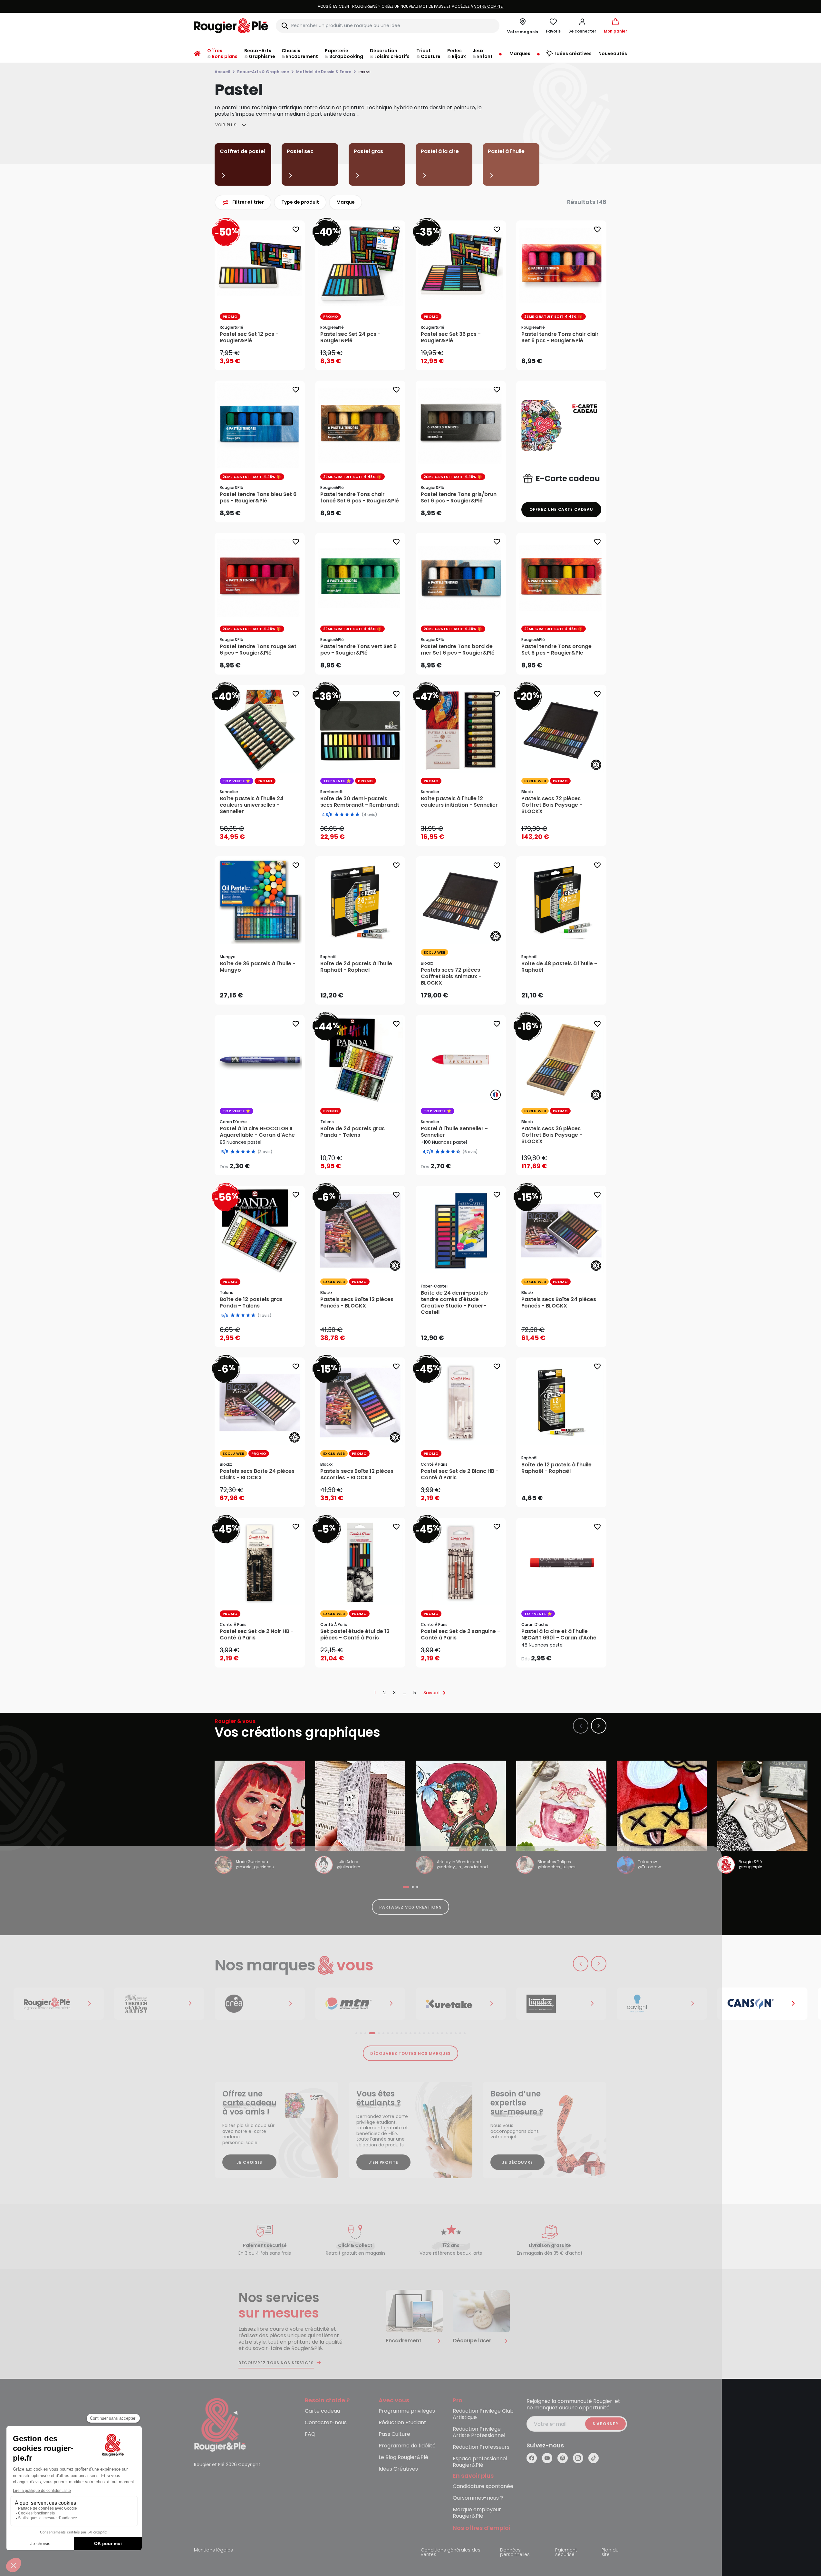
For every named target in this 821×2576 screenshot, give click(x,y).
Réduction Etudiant (402, 2423)
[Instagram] (578, 2458)
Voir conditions (449, 6)
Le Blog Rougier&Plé (403, 2458)
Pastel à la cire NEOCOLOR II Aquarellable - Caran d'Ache (257, 1132)
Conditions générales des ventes (451, 2553)
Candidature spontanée (483, 2487)
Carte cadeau (322, 2411)
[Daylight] (461, 2004)
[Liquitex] (360, 2004)
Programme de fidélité (407, 2446)
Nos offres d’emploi (482, 2528)
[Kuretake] (260, 2004)
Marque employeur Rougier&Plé (477, 2513)
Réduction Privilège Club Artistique (483, 2414)
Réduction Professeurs (481, 2447)
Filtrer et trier (248, 202)
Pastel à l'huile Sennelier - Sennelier (454, 1132)
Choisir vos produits (265, 1162)
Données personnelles (515, 2553)
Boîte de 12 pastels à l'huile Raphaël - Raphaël (556, 1468)
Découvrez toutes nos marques (411, 2053)
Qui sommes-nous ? (478, 2498)
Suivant (432, 1693)
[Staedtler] (662, 2004)
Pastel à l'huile (506, 151)
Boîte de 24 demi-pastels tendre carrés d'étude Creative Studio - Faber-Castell (454, 1303)
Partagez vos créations (410, 1907)
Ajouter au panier (265, 359)
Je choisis (249, 2162)
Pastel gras (368, 151)
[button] (582, 26)
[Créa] (59, 2004)
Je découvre (517, 2162)
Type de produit (300, 202)
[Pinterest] (563, 2458)
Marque (346, 202)
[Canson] (561, 2004)
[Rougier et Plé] (220, 2424)
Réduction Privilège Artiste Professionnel (479, 2432)
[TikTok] (594, 2458)
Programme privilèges (407, 2411)
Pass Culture (394, 2434)
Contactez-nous (326, 2423)
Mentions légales (213, 2550)
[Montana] (159, 2004)
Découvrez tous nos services (276, 2363)
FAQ (310, 2434)
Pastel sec (300, 151)
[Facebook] (532, 2458)
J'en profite (384, 2162)
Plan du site (610, 2553)
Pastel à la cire (440, 151)
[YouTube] (547, 2458)
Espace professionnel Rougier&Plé (480, 2462)
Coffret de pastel (242, 151)
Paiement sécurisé (566, 2553)
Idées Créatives (398, 2469)
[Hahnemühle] (762, 2004)
